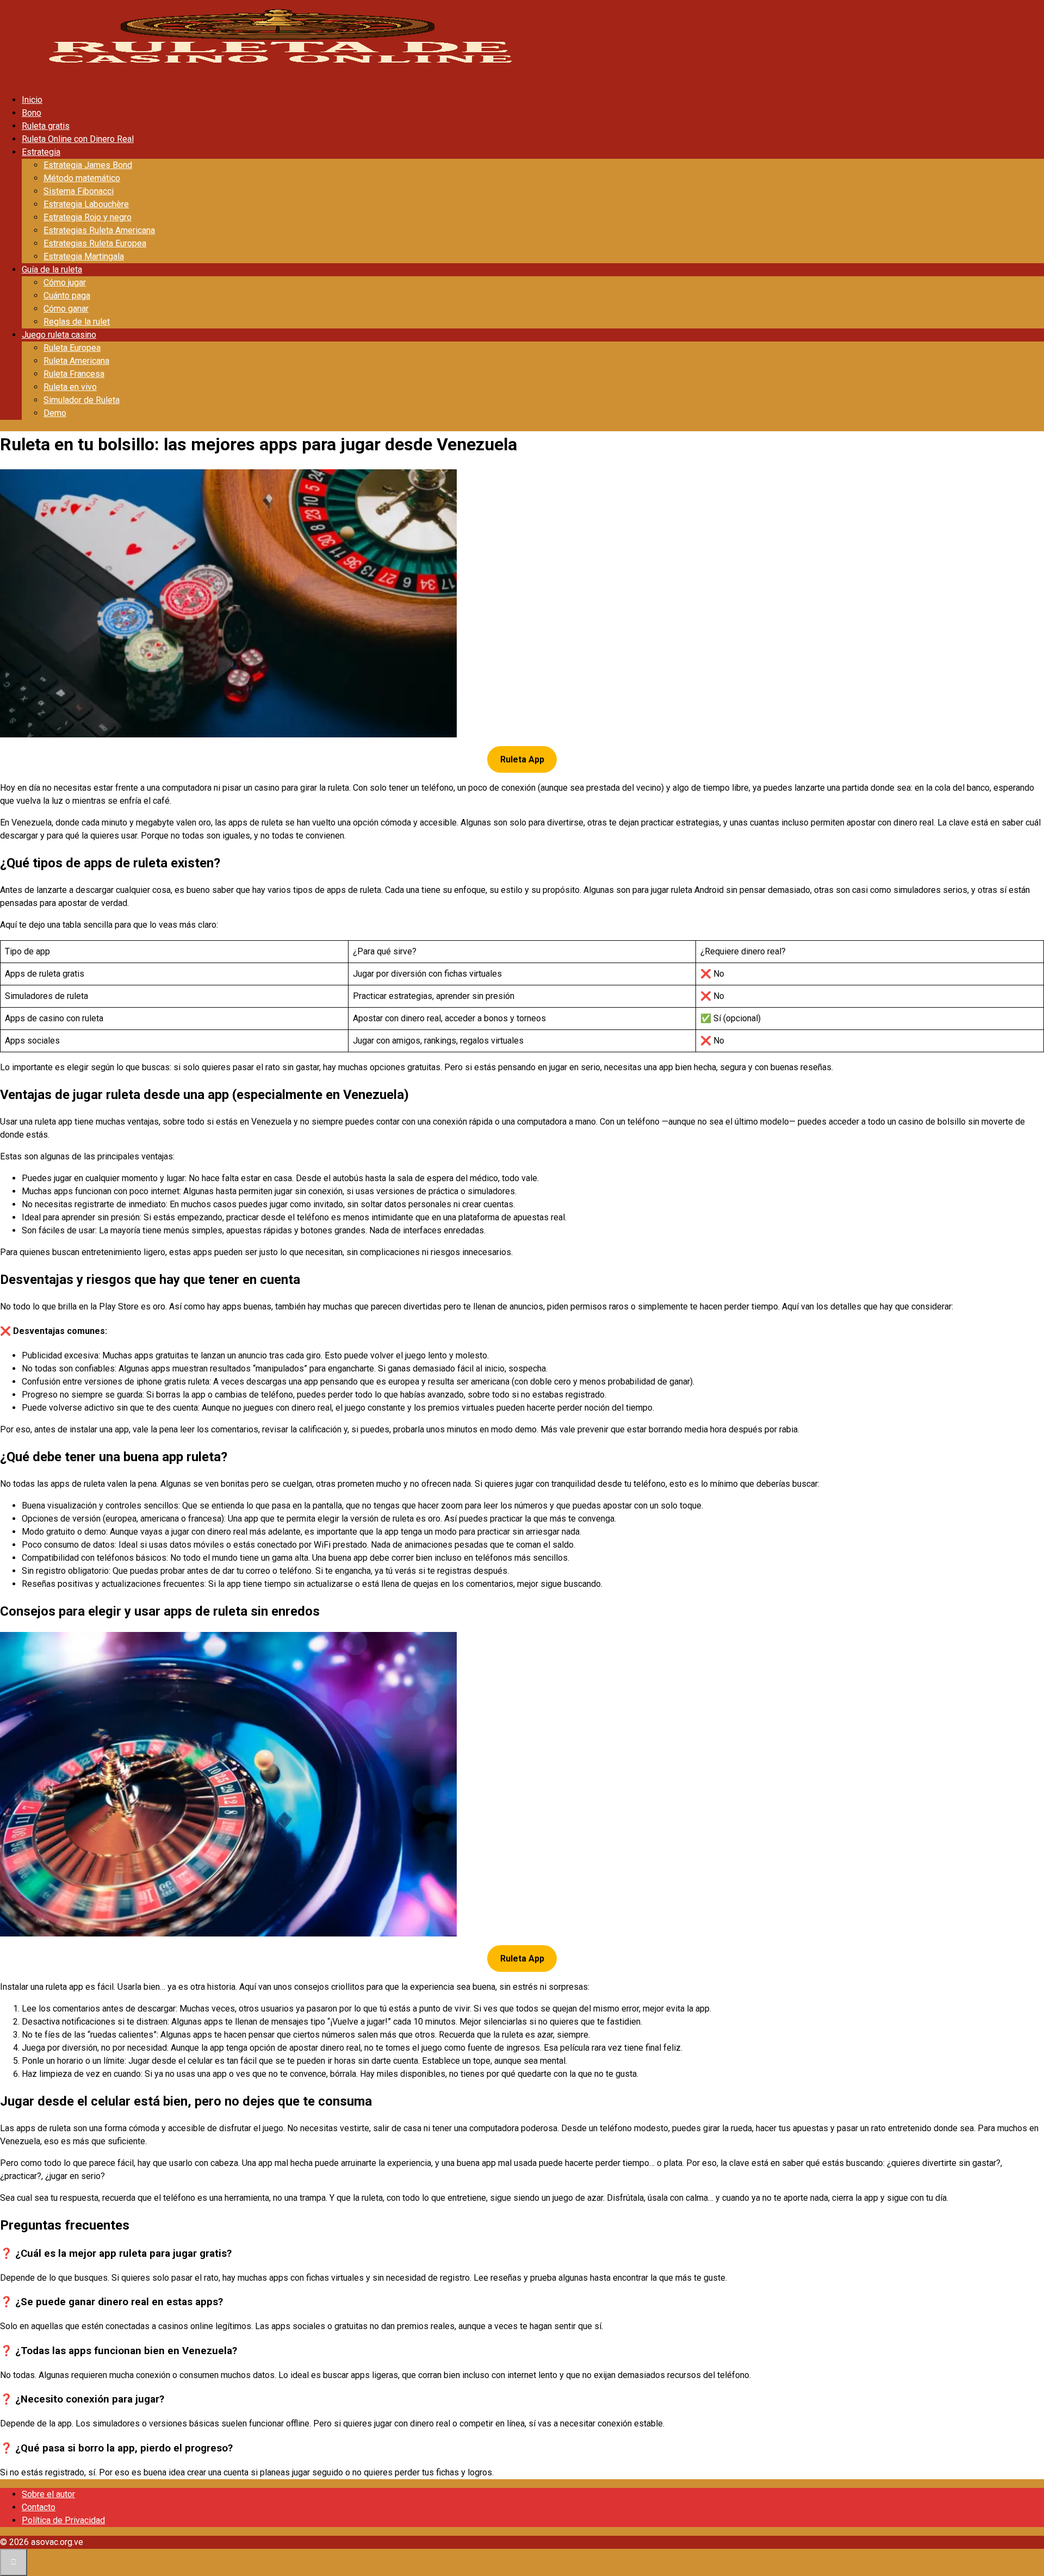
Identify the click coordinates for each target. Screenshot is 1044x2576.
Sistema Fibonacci (79, 191)
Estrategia (41, 152)
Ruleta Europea (72, 348)
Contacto (39, 2507)
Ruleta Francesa (74, 374)
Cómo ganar (66, 309)
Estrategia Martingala (84, 256)
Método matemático (82, 178)
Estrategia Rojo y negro (88, 217)
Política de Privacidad (63, 2520)
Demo (55, 413)
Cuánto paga (67, 296)
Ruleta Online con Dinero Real (78, 139)
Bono (32, 113)
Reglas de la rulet (77, 322)
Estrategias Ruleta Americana (99, 230)
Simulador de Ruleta (82, 400)
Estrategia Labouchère (86, 204)
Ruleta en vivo (70, 387)
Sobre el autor (48, 2494)
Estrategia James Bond (88, 165)
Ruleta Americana (76, 361)
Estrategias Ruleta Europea (95, 243)
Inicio (32, 100)
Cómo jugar (65, 283)
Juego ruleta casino (59, 335)
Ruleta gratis (46, 126)
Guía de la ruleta (52, 269)
